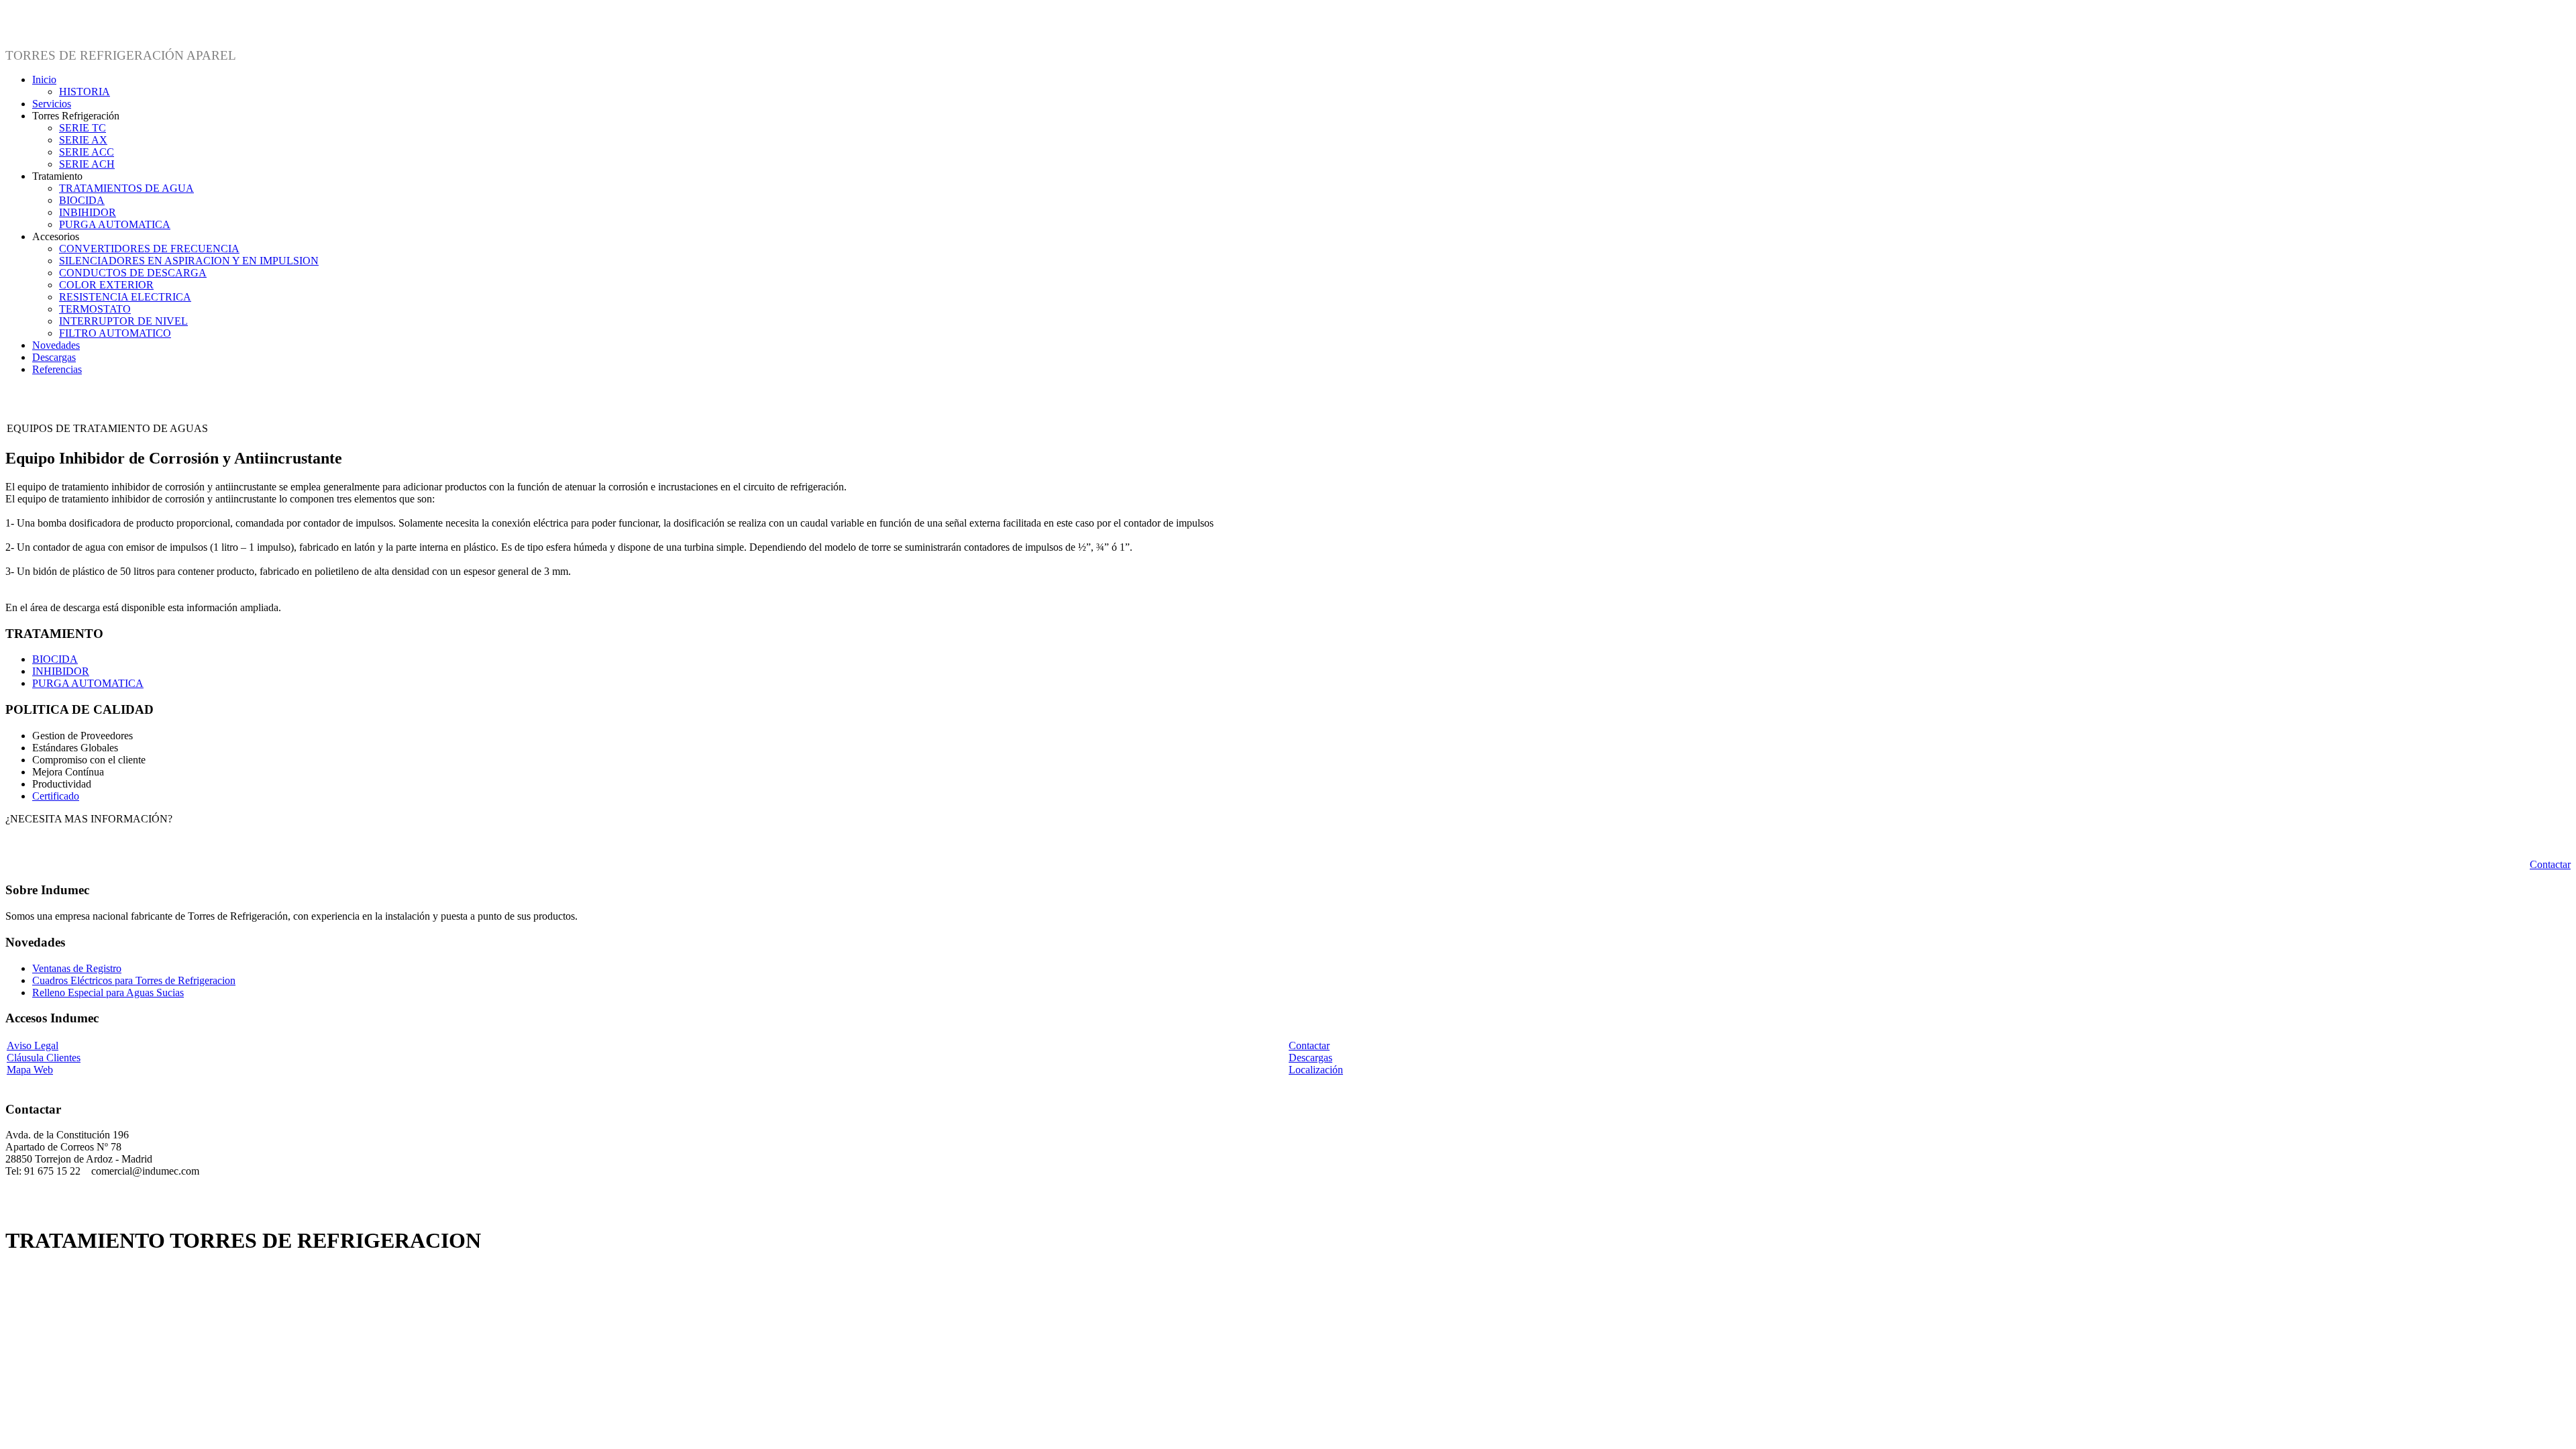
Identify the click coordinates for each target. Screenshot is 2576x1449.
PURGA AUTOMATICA (115, 224)
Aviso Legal (33, 1045)
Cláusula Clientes (44, 1058)
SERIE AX (83, 140)
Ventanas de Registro (77, 968)
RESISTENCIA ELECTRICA (125, 297)
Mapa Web (30, 1070)
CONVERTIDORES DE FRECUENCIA (149, 249)
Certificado (56, 796)
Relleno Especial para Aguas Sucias (108, 992)
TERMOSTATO (95, 309)
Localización (1316, 1070)
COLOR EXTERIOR (106, 285)
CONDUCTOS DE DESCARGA (133, 273)
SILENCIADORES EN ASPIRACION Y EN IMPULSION (189, 261)
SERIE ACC (87, 152)
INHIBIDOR (61, 671)
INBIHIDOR (88, 212)
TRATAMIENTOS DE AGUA (126, 188)
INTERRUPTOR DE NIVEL (123, 321)
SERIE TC (83, 128)
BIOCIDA (82, 200)
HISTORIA (85, 92)
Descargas (1310, 1058)
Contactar (2550, 864)
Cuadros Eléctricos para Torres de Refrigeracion (134, 980)
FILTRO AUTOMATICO (115, 333)
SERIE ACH (87, 164)
